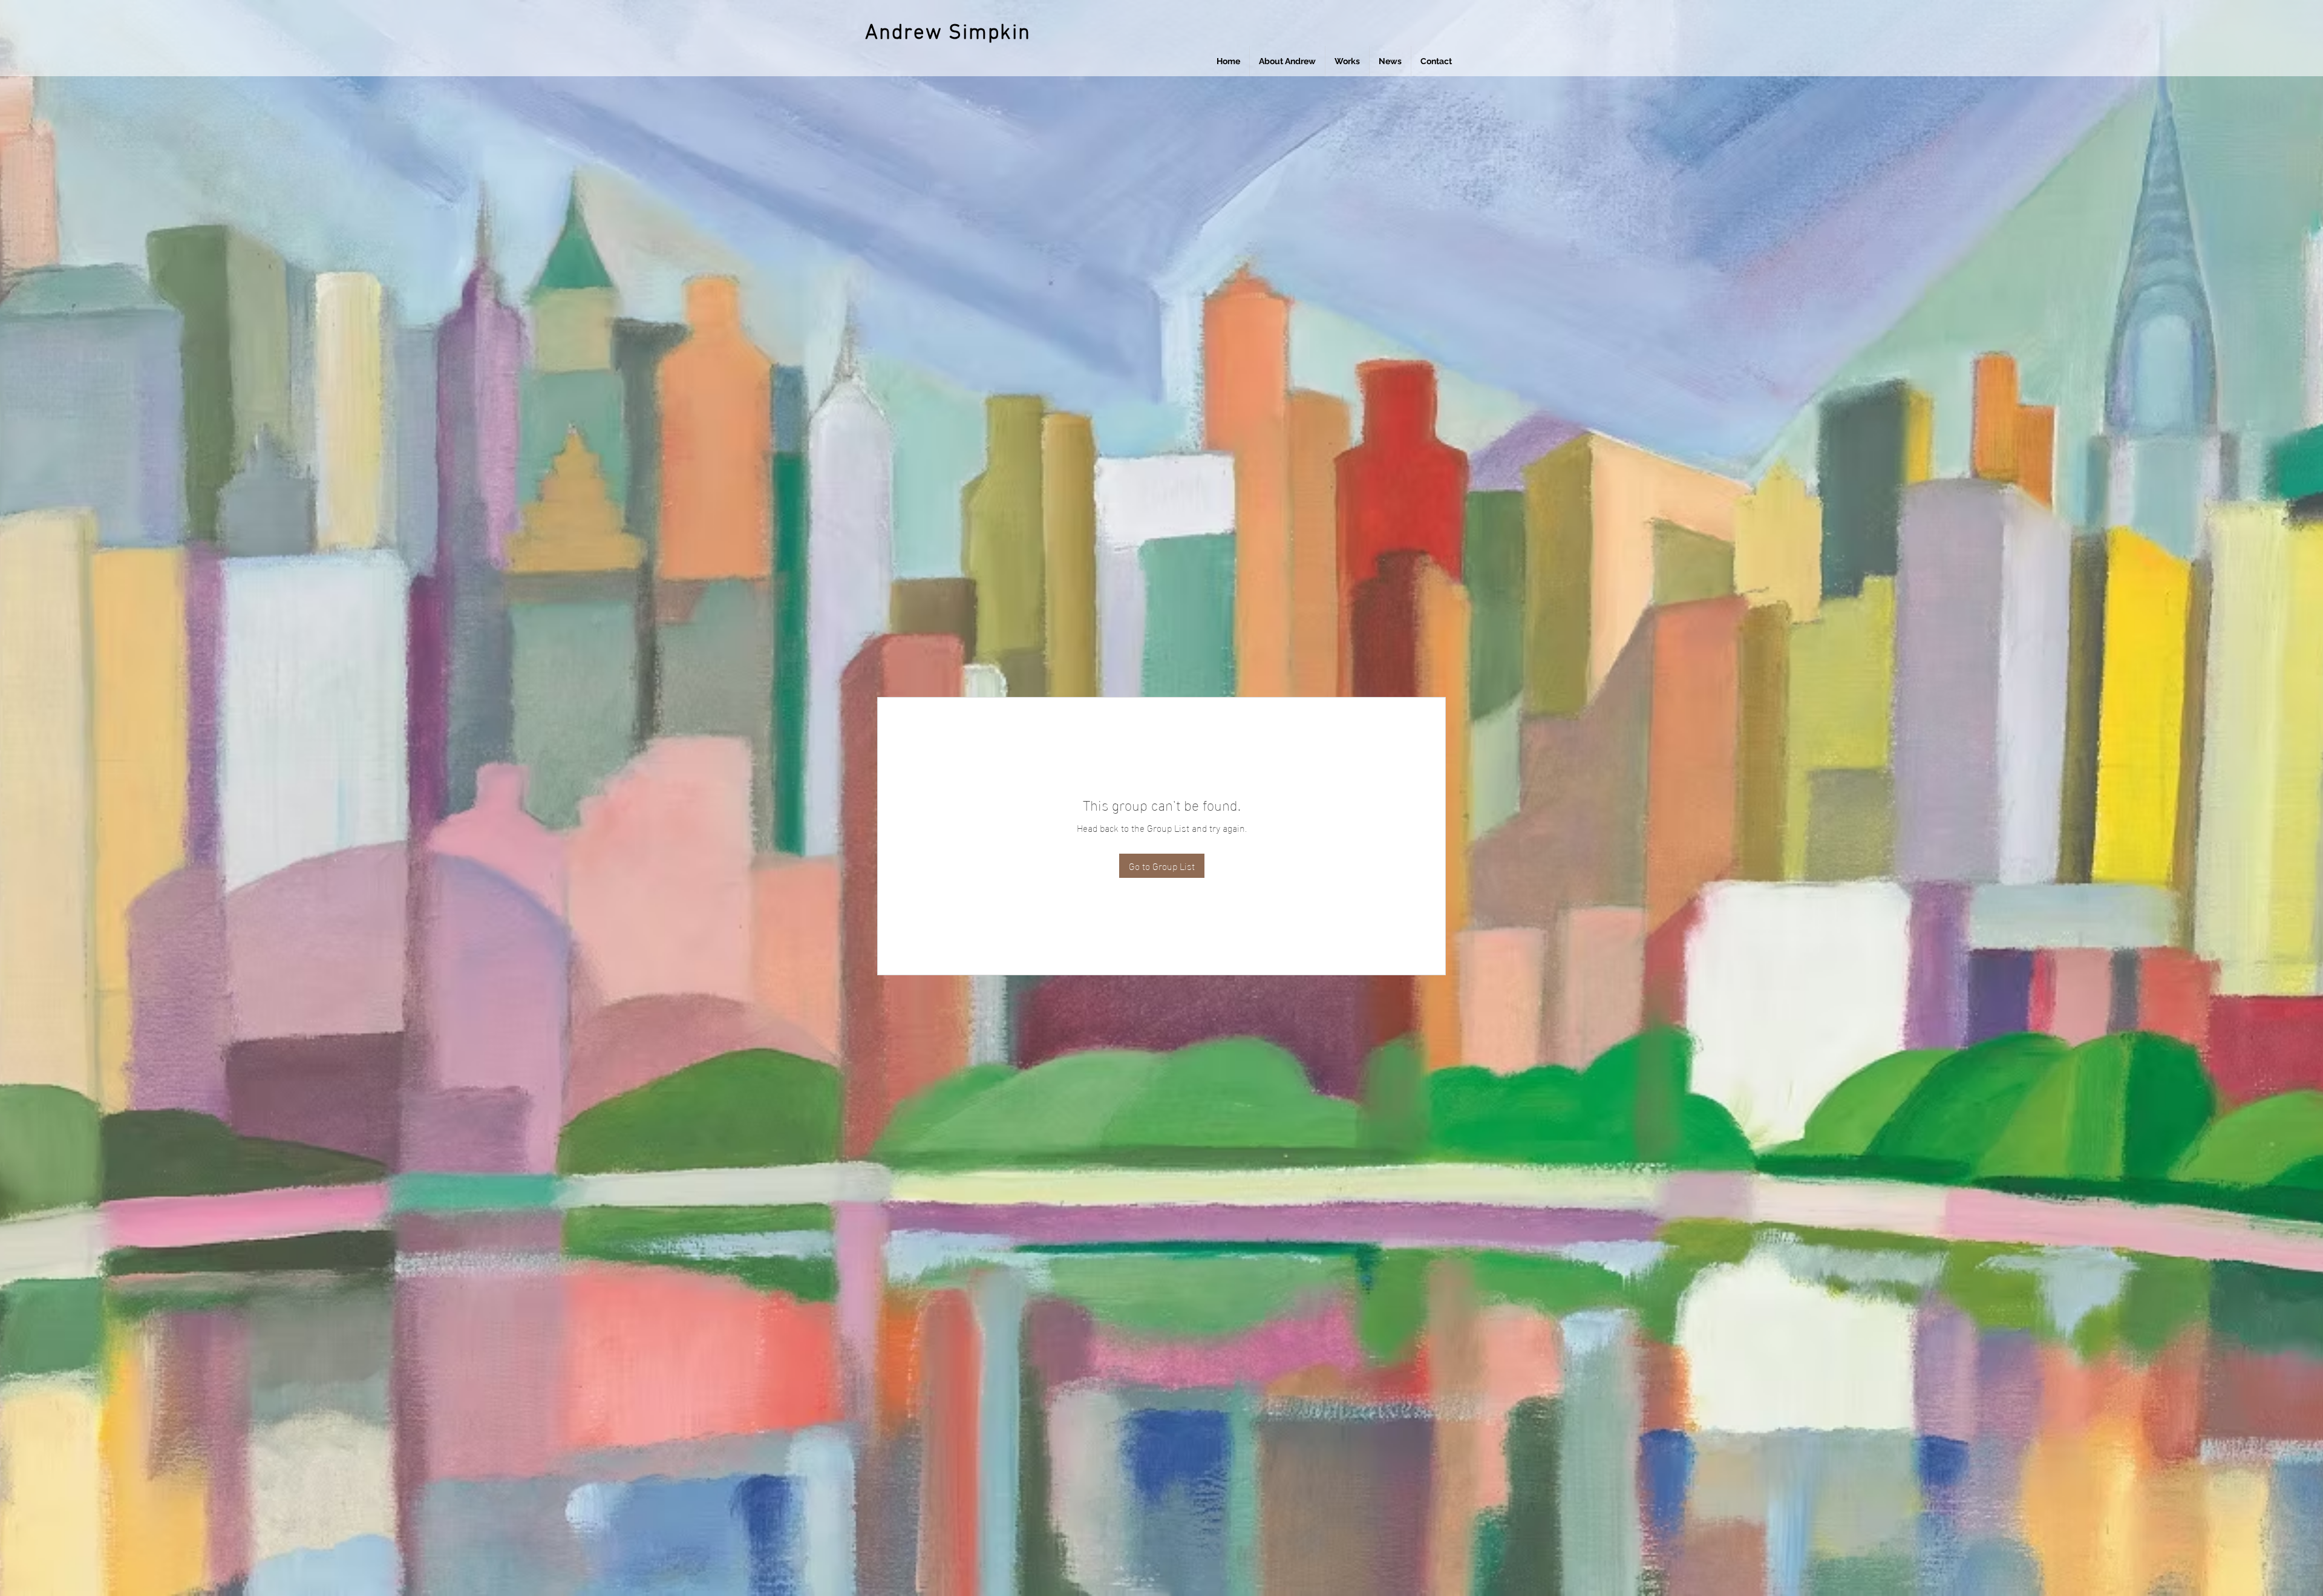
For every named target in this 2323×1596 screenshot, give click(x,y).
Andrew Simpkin (948, 33)
